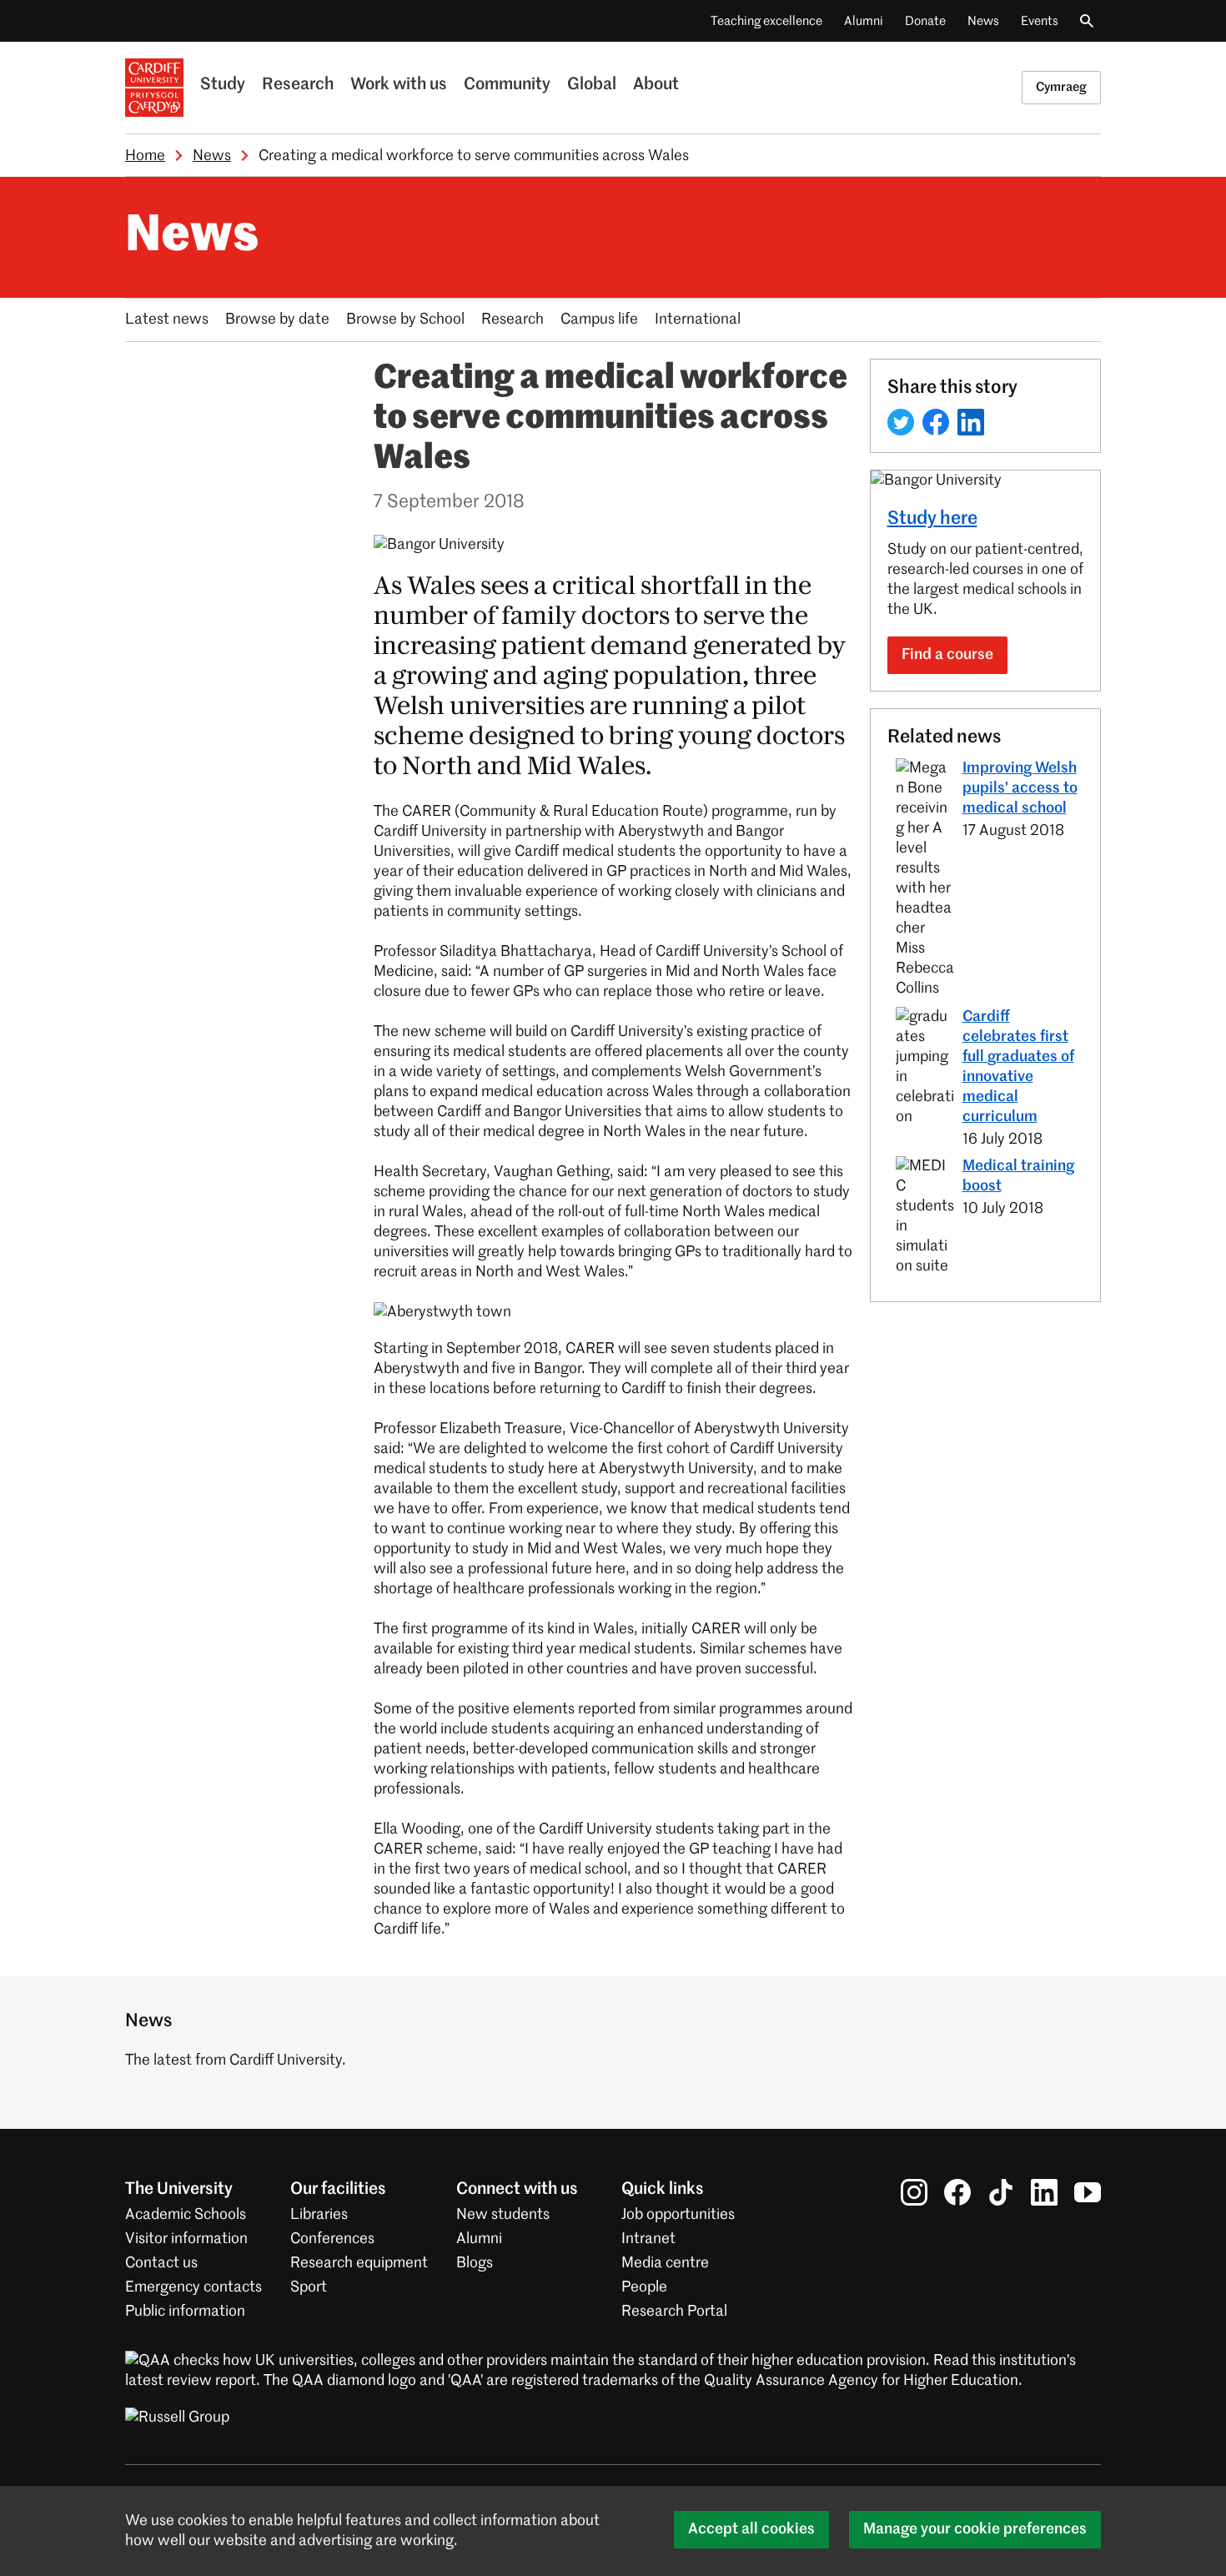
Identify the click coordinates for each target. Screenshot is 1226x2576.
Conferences (332, 2239)
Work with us (399, 85)
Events (1040, 21)
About (656, 85)
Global (592, 85)
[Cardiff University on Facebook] (957, 2192)
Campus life (599, 319)
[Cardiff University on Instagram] (914, 2192)
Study (223, 85)
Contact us (161, 2263)
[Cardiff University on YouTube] (1088, 2192)
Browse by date (277, 319)
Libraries (319, 2215)
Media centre (665, 2263)
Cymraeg (1061, 87)
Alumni (864, 21)
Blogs (475, 2263)
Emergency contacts (193, 2287)
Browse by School (405, 319)
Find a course (947, 655)
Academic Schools (186, 2215)
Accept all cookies (751, 2529)
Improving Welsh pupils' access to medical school (1020, 788)
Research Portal (674, 2312)
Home (145, 156)
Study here (932, 519)
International (698, 319)
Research (298, 85)
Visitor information (186, 2239)
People (644, 2287)
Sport (309, 2287)
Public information (185, 2312)
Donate (925, 21)
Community (507, 85)
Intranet (648, 2239)
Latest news (167, 319)
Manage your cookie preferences (975, 2529)
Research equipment (359, 2263)
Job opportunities (678, 2215)
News (983, 21)
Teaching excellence (766, 21)
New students (503, 2215)
